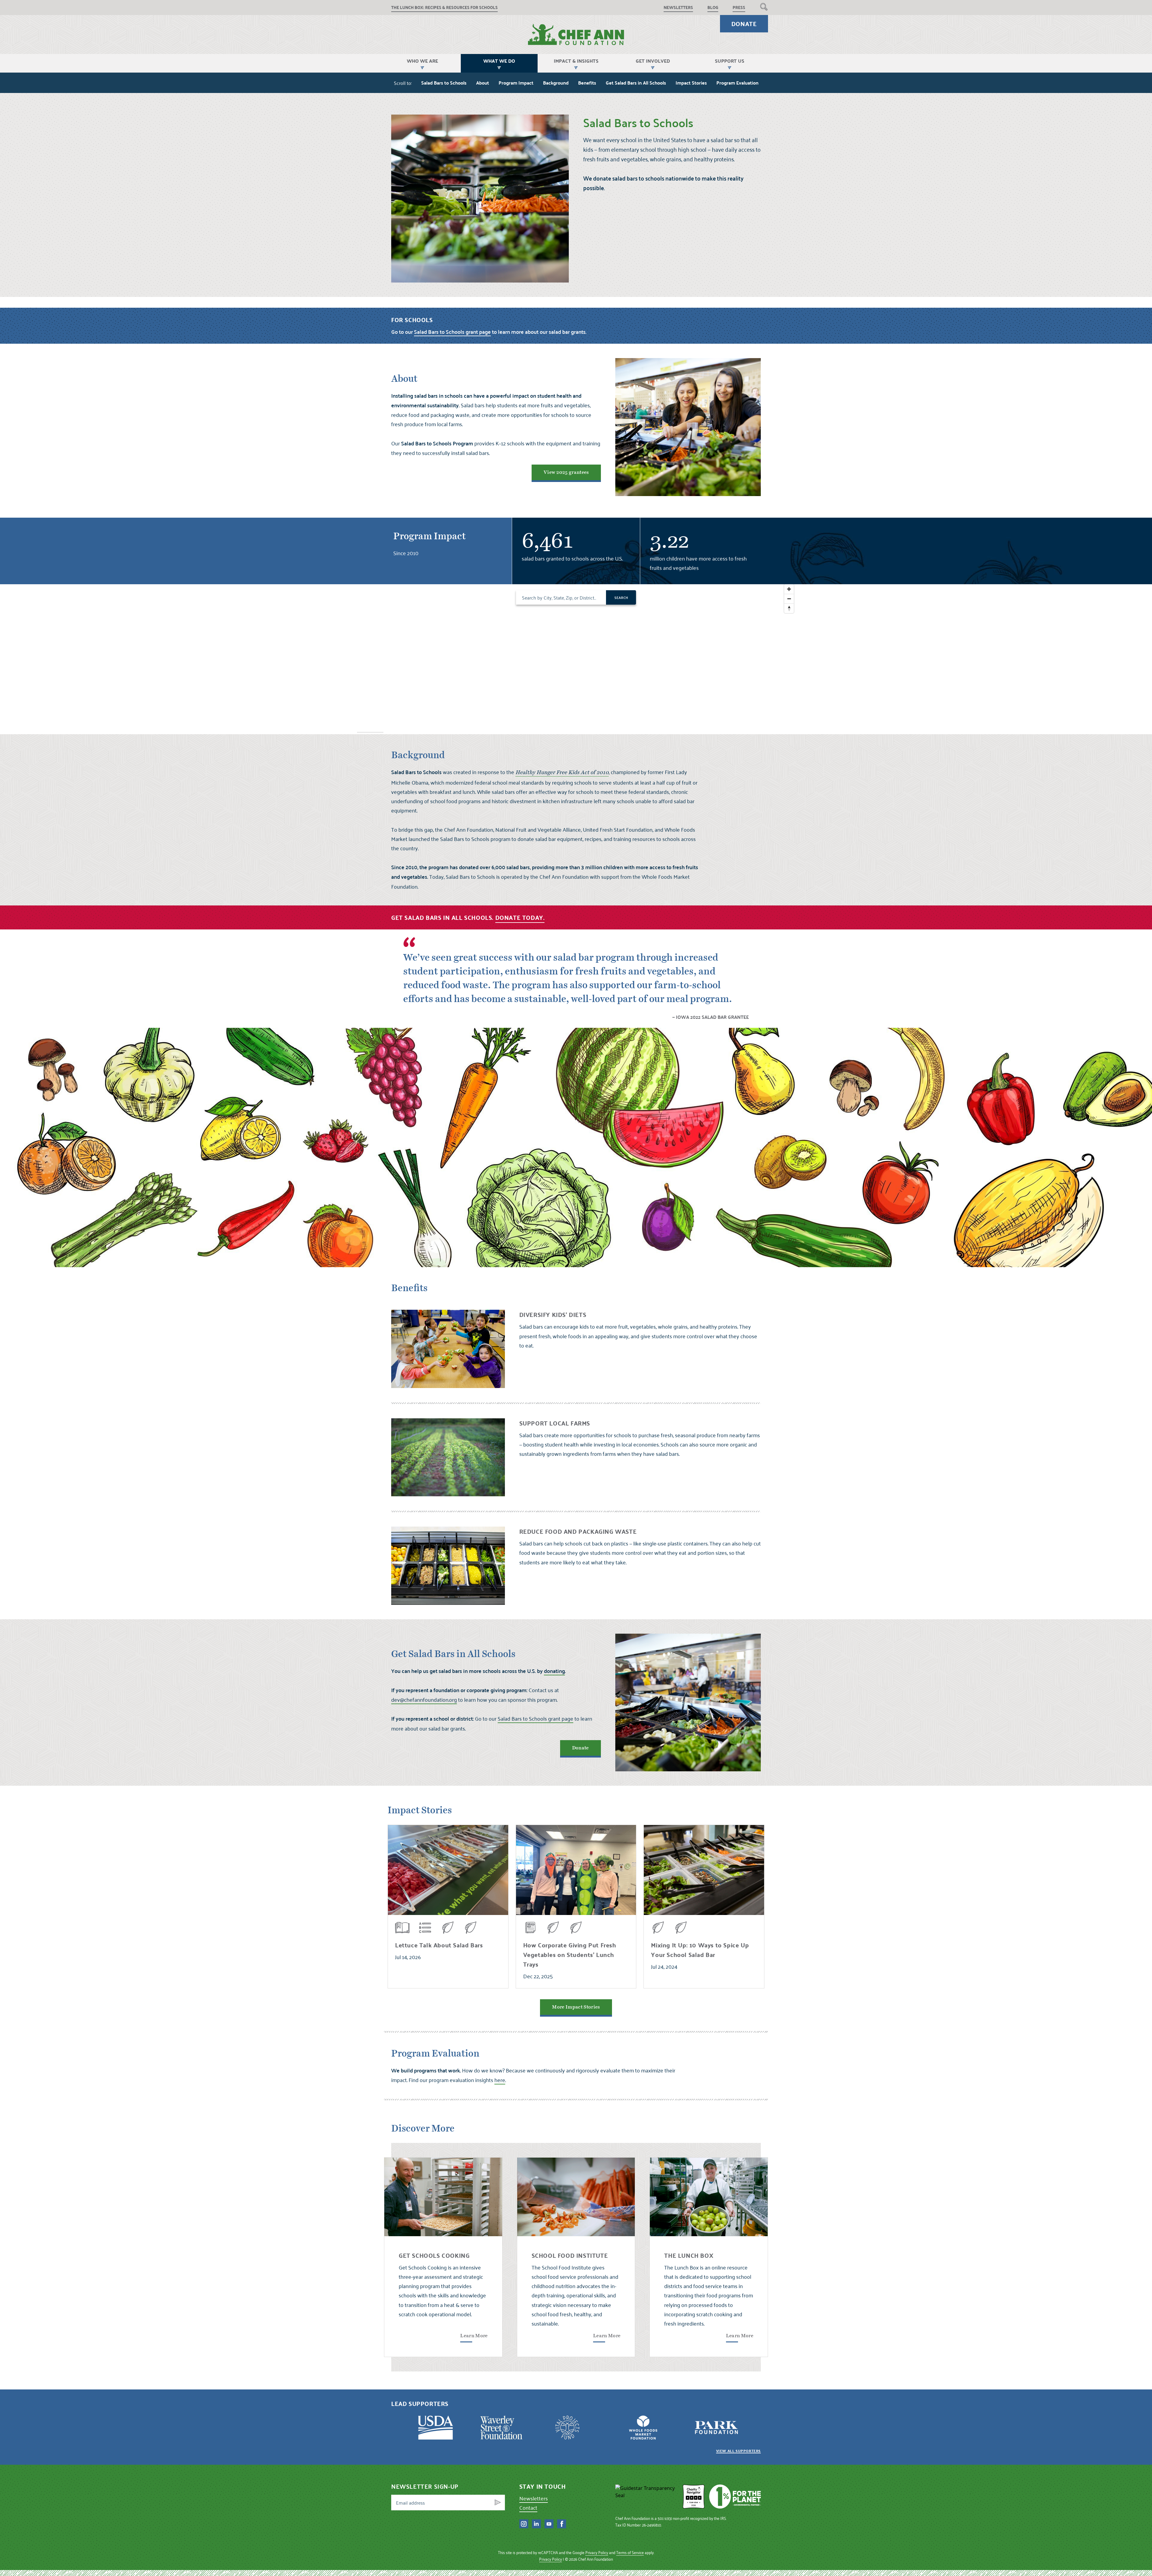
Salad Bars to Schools (444, 83)
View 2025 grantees (566, 472)
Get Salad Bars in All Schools (636, 83)
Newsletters (534, 2498)
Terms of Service (630, 2552)
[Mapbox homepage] (370, 729)
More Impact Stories (576, 2007)
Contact (528, 2507)
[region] (576, 659)
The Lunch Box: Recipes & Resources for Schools (444, 7)
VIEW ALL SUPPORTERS (738, 2451)
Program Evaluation (737, 83)
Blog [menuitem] (713, 7)
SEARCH (621, 597)
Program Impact (516, 83)
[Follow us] (524, 2524)
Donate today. (520, 917)
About (483, 83)
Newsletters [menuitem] (678, 7)
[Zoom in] (789, 589)
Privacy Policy (597, 2552)
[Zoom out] (789, 599)
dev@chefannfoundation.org (424, 1699)
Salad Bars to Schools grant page (535, 1718)
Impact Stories (691, 83)
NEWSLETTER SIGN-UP (425, 2486)
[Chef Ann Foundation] (647, 2497)
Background (556, 83)
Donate (744, 24)
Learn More (474, 2336)
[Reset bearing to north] (789, 608)
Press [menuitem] (739, 7)
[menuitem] (764, 7)
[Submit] (498, 2503)
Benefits (587, 83)
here (500, 2080)
